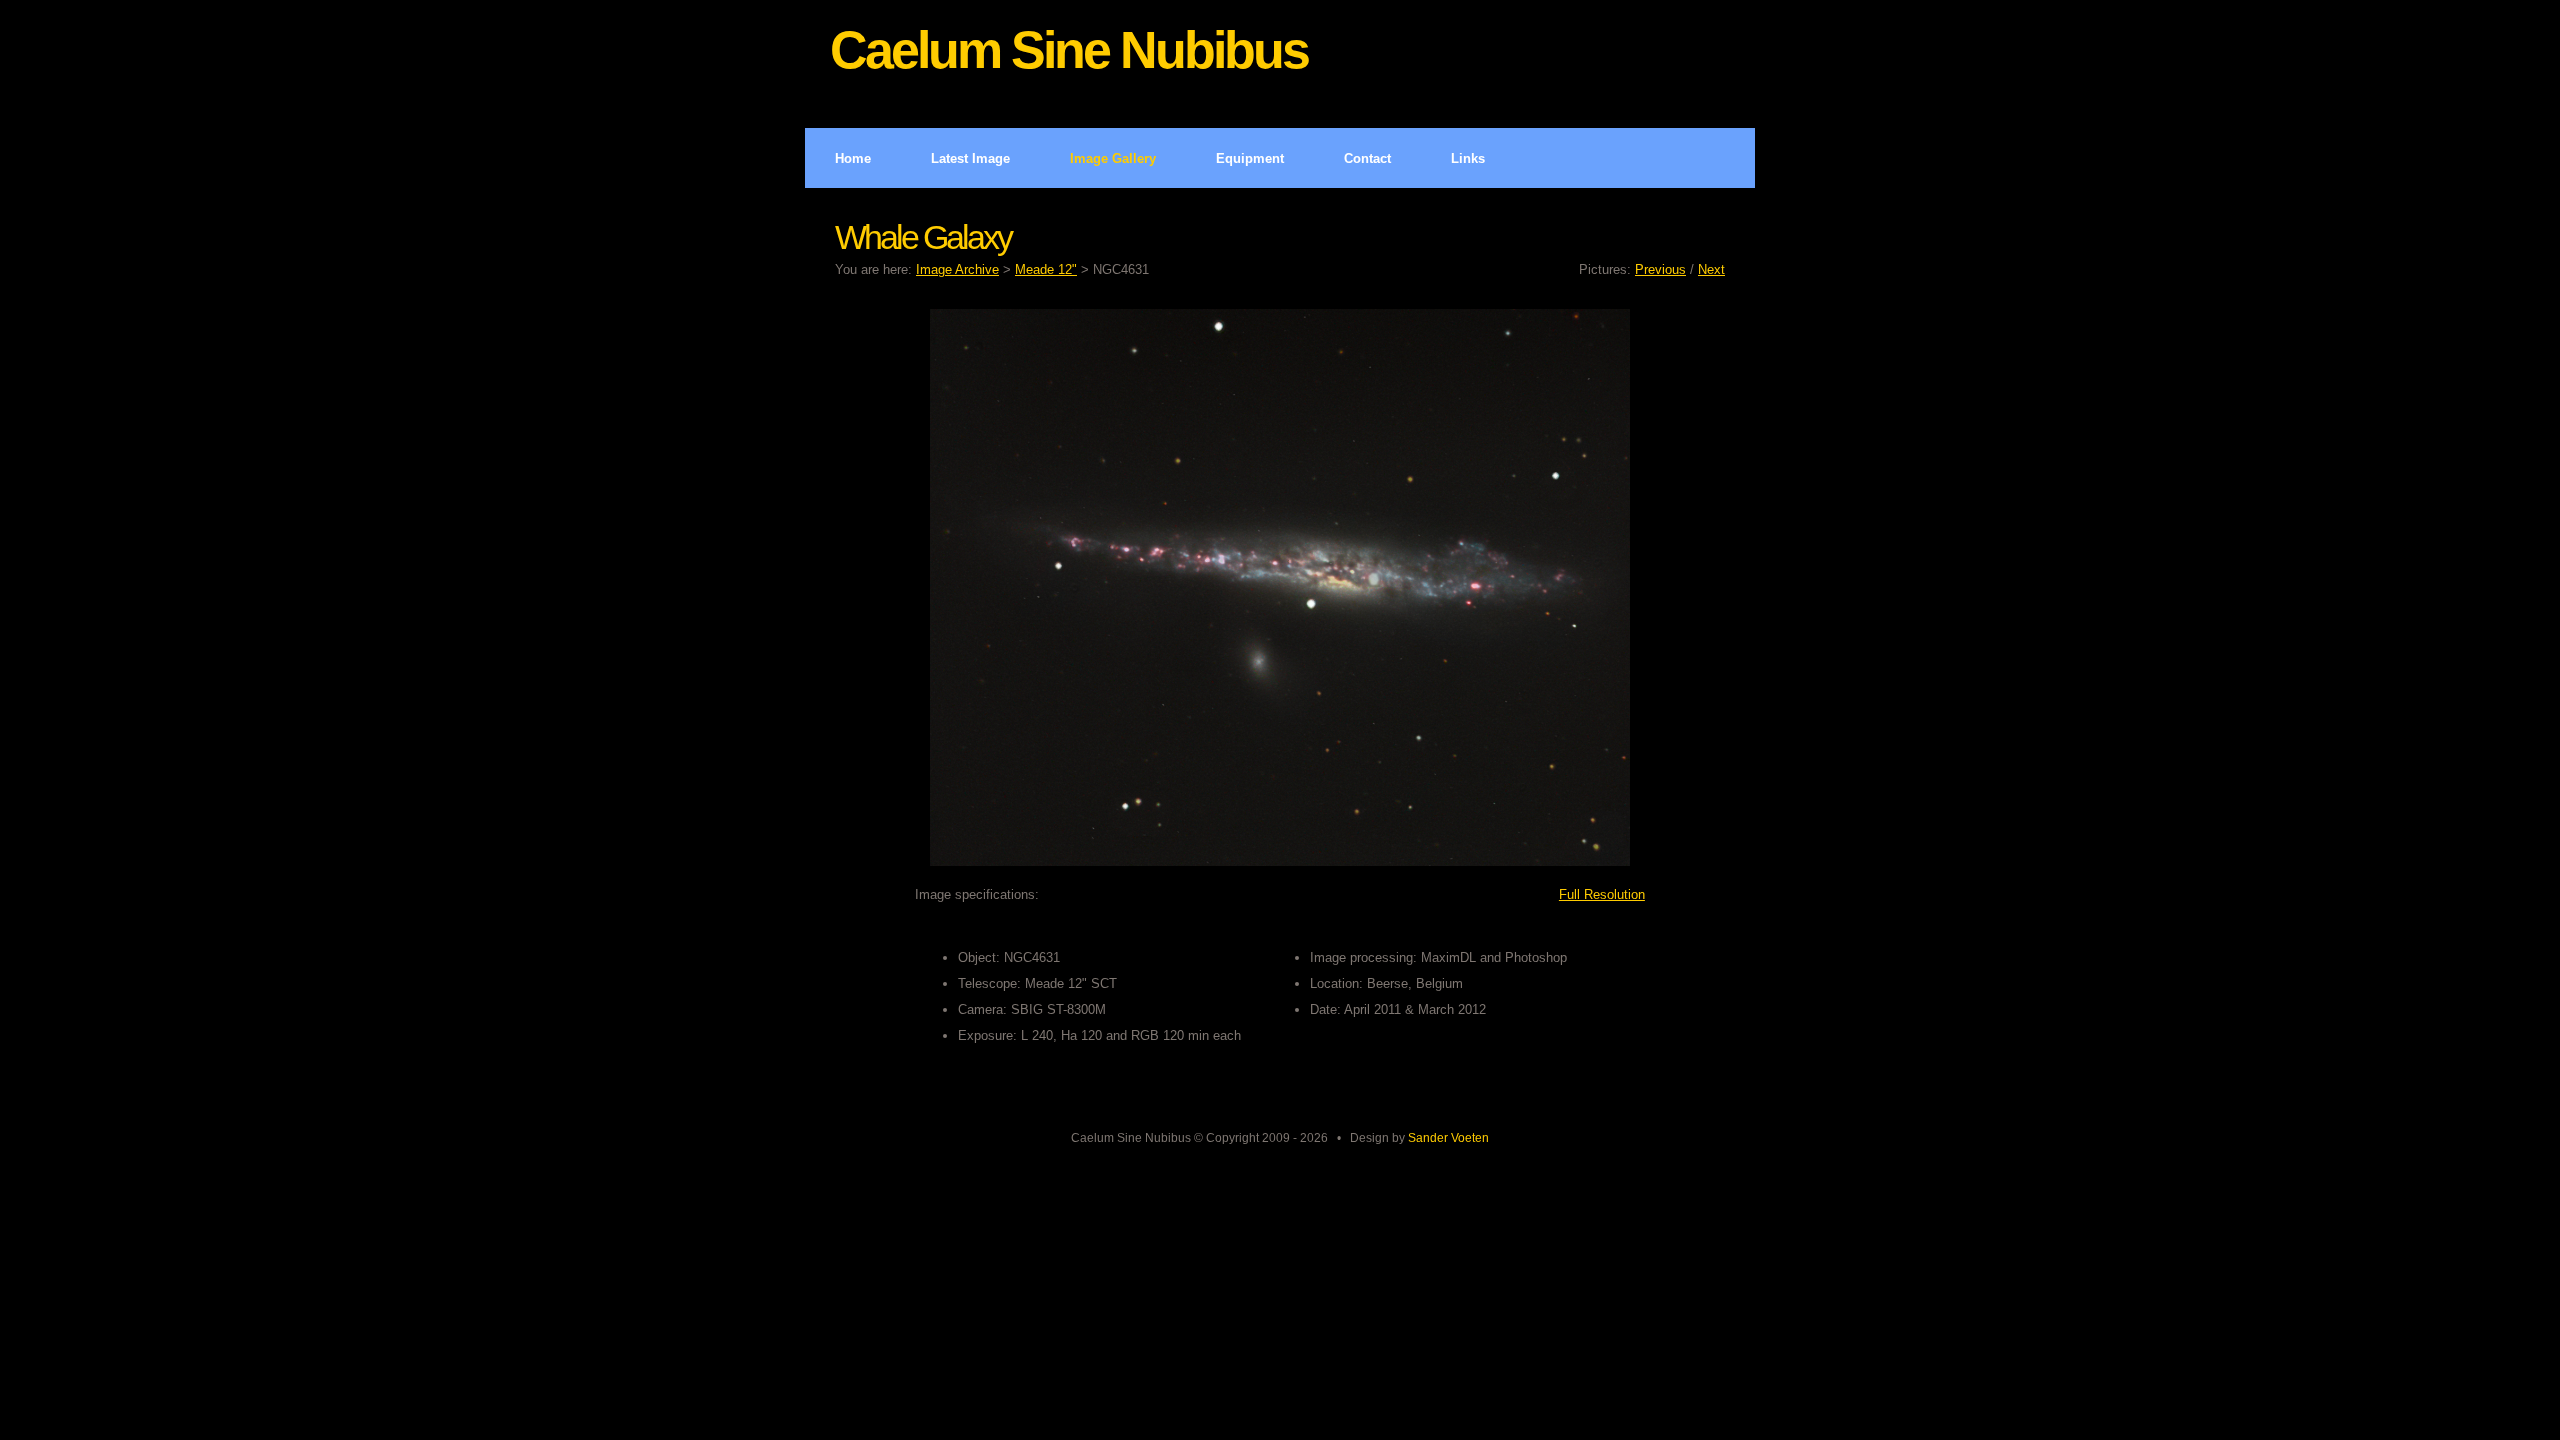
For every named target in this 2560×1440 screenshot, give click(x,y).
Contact (1367, 158)
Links (1468, 158)
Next (1711, 269)
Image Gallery (1113, 158)
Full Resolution (1602, 894)
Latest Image (970, 158)
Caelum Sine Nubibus (1069, 50)
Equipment (1250, 158)
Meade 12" (1046, 269)
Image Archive (957, 269)
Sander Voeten (1448, 1137)
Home (853, 158)
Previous (1660, 269)
